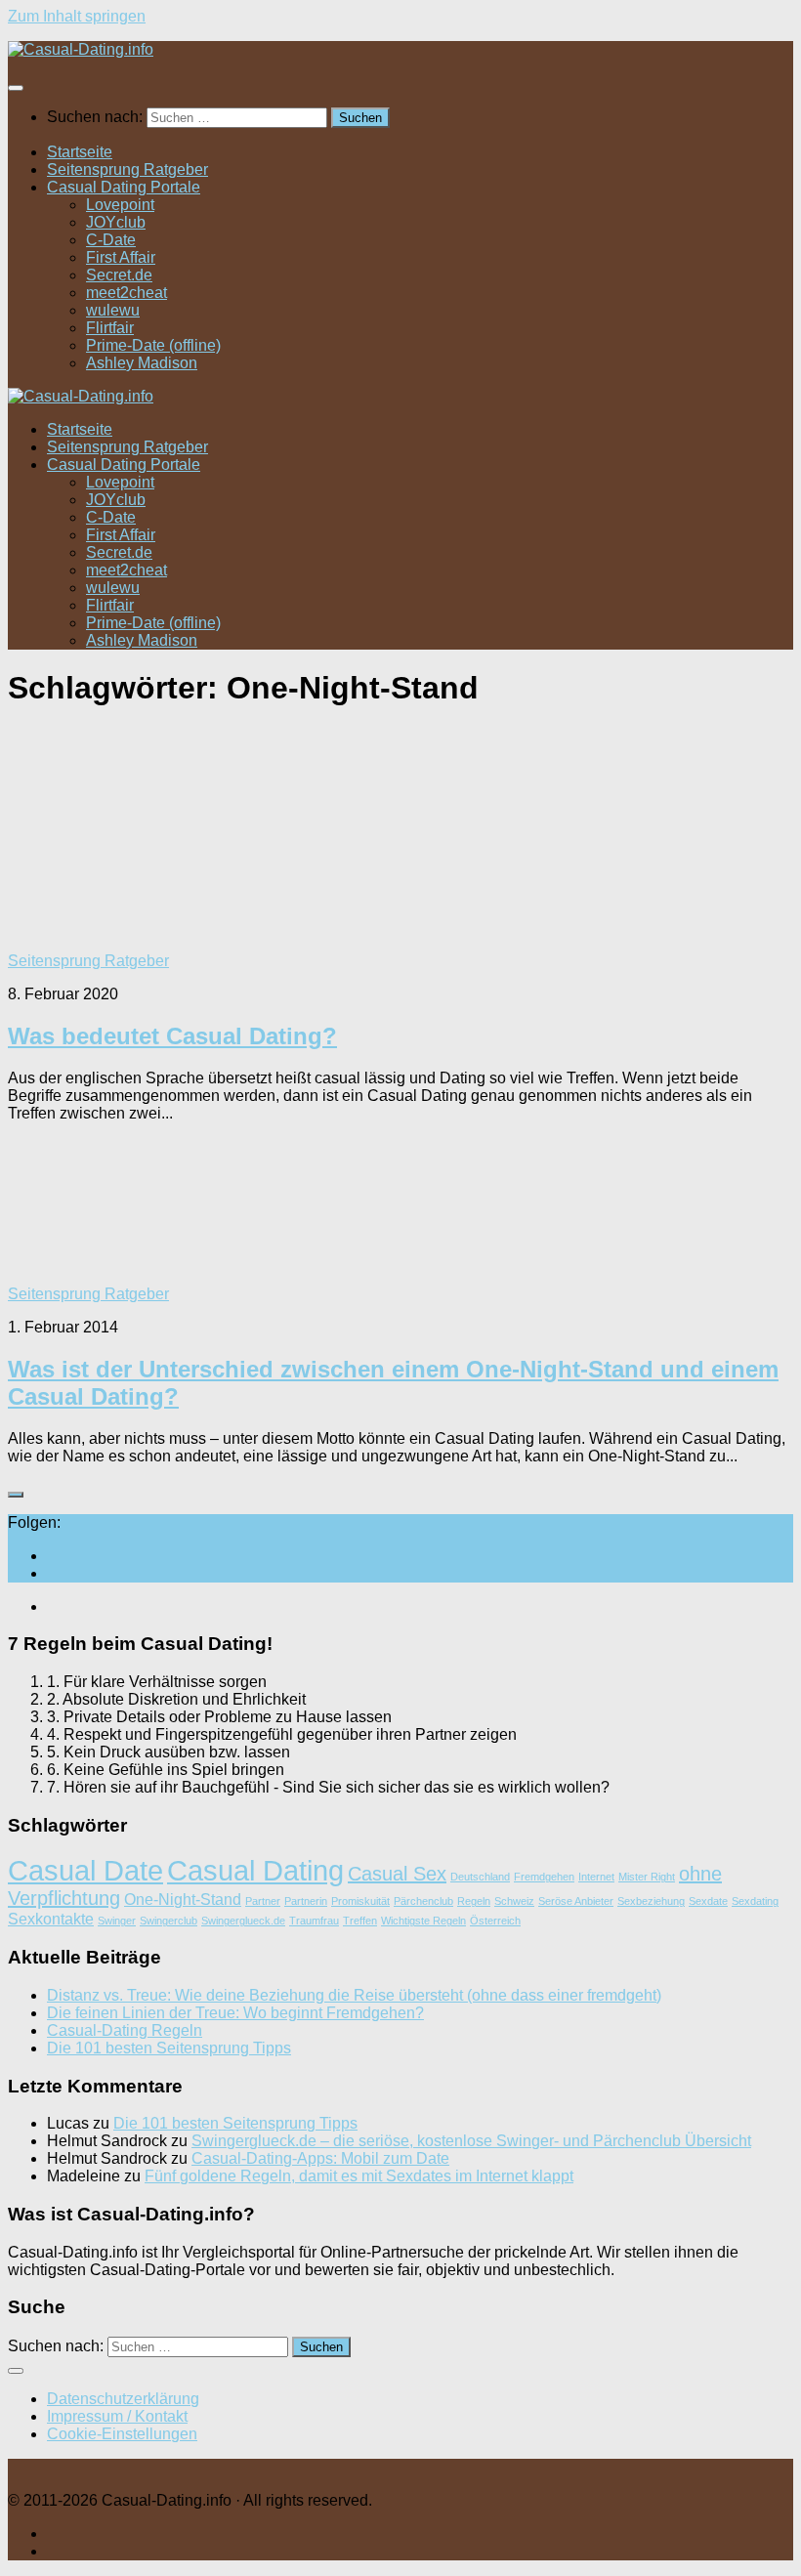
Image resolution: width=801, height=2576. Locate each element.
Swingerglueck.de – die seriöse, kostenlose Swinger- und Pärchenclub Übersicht (471, 2141)
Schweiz (514, 1901)
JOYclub (116, 222)
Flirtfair (110, 328)
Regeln (474, 1901)
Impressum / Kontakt (117, 2416)
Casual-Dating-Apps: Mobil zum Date (320, 2158)
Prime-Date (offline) (153, 345)
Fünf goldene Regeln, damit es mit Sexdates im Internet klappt (359, 2176)
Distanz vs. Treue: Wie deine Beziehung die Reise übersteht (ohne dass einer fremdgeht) (354, 1995)
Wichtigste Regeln (423, 1921)
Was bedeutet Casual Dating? (172, 1036)
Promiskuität (360, 1901)
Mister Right (647, 1877)
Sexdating (755, 1901)
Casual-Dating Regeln (125, 2030)
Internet (596, 1877)
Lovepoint (120, 205)
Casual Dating (255, 1870)
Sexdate (708, 1901)
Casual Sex (397, 1874)
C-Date (111, 240)
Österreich (495, 1921)
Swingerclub (169, 1921)
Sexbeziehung (651, 1901)
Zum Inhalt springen (77, 16)
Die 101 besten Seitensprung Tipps (169, 2048)
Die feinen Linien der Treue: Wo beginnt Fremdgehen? (235, 2013)
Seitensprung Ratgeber (127, 169)
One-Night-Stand (183, 1899)
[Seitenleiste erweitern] (16, 1495)
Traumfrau (314, 1921)
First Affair (121, 257)
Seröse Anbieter (576, 1901)
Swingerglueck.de (243, 1921)
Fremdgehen (544, 1877)
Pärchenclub (423, 1901)
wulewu (113, 310)
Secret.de (119, 275)
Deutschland (480, 1877)
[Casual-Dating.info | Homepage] (81, 49)
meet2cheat (126, 293)
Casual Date (85, 1870)
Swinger (117, 1921)
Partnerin (306, 1901)
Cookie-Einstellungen (122, 2434)
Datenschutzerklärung (123, 2399)
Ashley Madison (142, 363)
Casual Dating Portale (124, 187)
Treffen (360, 1921)
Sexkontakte (51, 1919)
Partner (263, 1901)
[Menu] (16, 88)
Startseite (80, 152)
